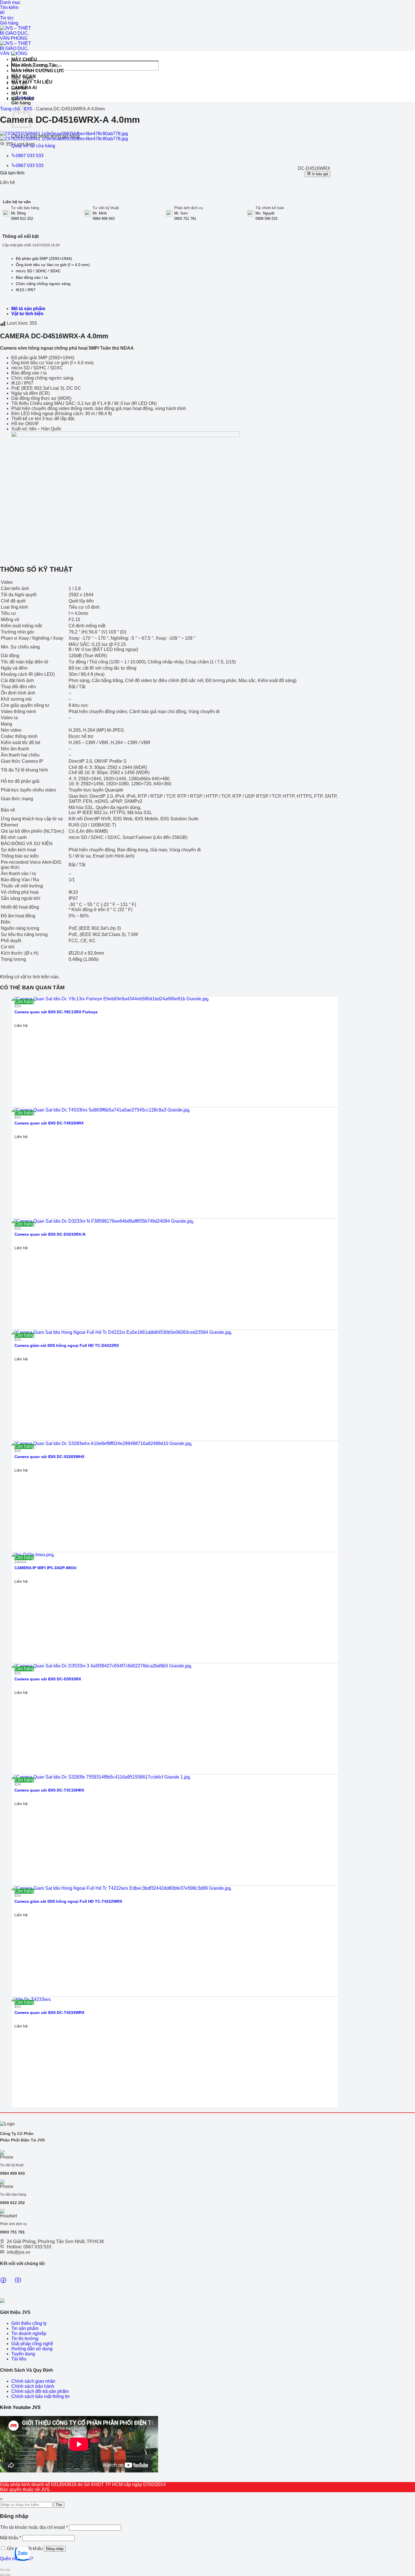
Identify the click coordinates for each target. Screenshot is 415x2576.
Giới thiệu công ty (29, 2323)
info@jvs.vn (18, 2252)
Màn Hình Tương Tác (34, 65)
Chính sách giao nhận (33, 2381)
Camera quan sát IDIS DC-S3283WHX (49, 1457)
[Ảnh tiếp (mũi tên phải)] (8, 2575)
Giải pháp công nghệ (32, 2344)
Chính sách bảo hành (33, 2386)
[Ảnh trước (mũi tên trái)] (2, 2575)
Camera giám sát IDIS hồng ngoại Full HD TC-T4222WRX (68, 1901)
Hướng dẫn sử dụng (32, 2349)
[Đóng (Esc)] (2, 2570)
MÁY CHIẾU (24, 59)
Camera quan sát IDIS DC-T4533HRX (49, 1123)
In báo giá (319, 174)
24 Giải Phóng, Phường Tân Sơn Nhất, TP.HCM (55, 2241)
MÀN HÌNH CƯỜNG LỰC (38, 71)
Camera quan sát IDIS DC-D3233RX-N (50, 1234)
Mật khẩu (11, 2538)
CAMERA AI (24, 88)
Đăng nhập (55, 2549)
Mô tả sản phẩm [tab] (28, 309)
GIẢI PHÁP (23, 99)
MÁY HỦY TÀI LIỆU (32, 82)
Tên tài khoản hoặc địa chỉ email (34, 2527)
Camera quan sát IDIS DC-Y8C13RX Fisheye (56, 1012)
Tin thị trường (25, 2339)
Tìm (59, 2505)
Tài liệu (19, 2359)
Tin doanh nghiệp (29, 2333)
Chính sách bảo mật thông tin (41, 2396)
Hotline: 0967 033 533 (29, 2247)
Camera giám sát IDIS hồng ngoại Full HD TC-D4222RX (67, 1345)
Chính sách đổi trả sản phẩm (40, 2391)
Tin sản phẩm (25, 2328)
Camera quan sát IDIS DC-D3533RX (48, 1679)
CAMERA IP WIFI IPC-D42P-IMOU (45, 1568)
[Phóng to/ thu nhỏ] (8, 2570)
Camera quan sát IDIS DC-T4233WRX (49, 2012)
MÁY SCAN (24, 76)
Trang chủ (10, 109)
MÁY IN (19, 93)
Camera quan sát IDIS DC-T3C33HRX (49, 1790)
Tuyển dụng (23, 2354)
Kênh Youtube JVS (20, 2407)
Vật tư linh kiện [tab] (27, 314)
